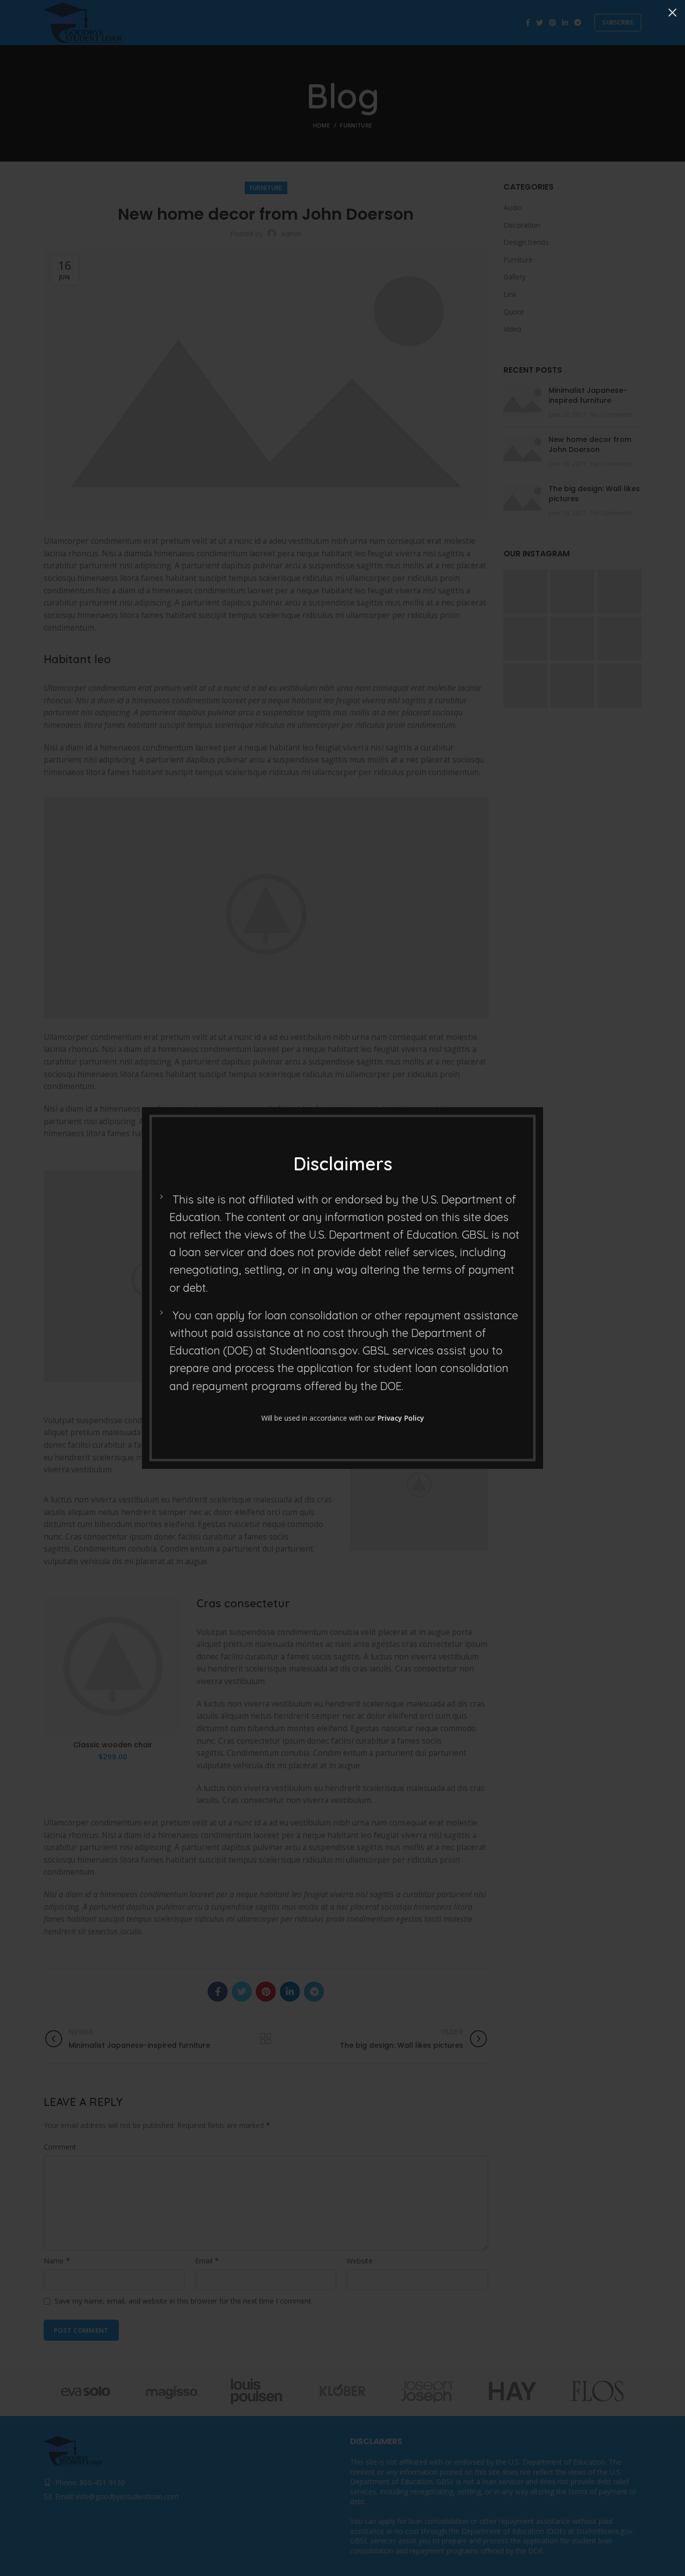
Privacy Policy (401, 1418)
